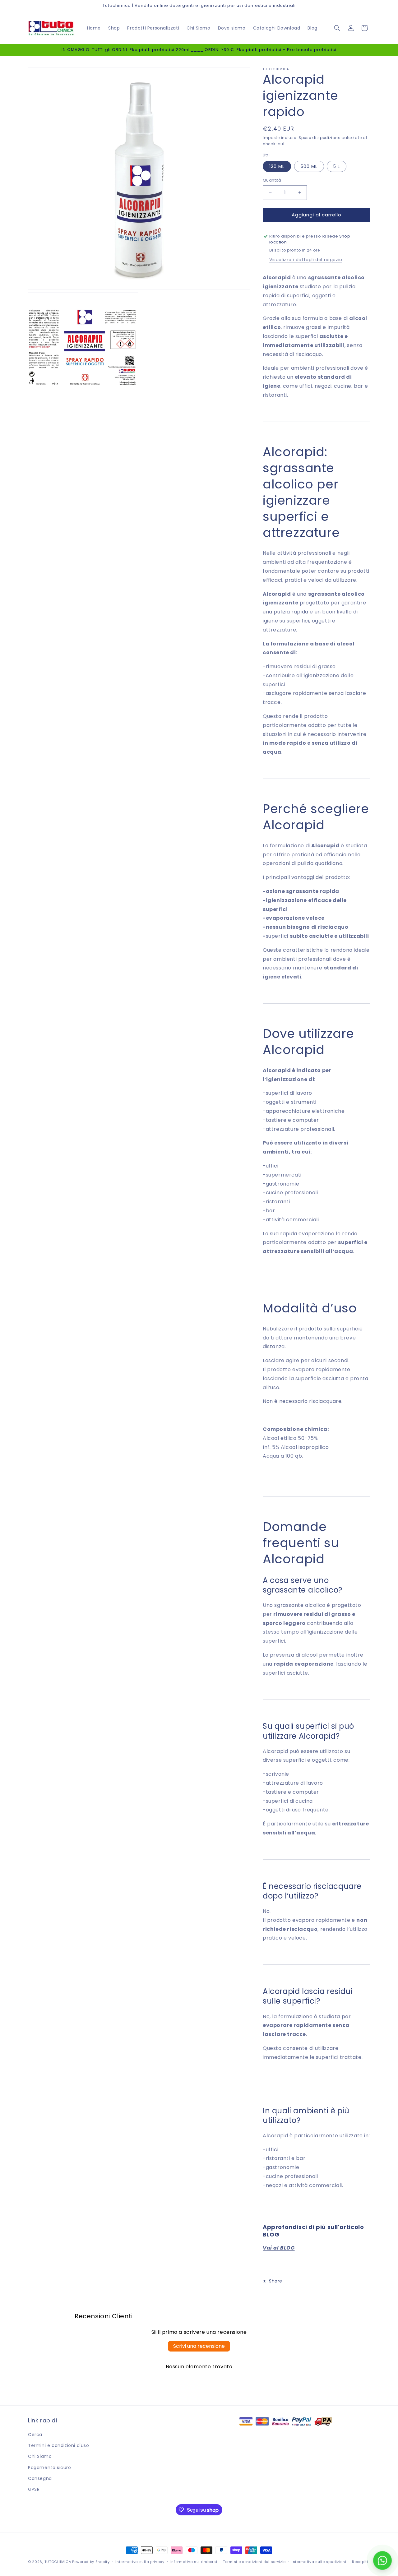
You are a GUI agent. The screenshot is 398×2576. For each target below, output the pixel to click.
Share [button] (276, 2281)
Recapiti (360, 2562)
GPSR (34, 2489)
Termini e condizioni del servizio (254, 2562)
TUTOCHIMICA (58, 2562)
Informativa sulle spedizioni (319, 2562)
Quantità (272, 180)
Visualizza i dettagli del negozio (306, 260)
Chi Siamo (40, 2456)
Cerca (35, 2435)
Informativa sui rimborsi (194, 2562)
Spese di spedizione (319, 138)
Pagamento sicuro (50, 2467)
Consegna (40, 2478)
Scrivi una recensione (199, 2346)
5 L (337, 166)
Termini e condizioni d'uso (59, 2445)
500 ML (309, 166)
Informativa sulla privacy (140, 2562)
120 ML (277, 166)
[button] (337, 28)
